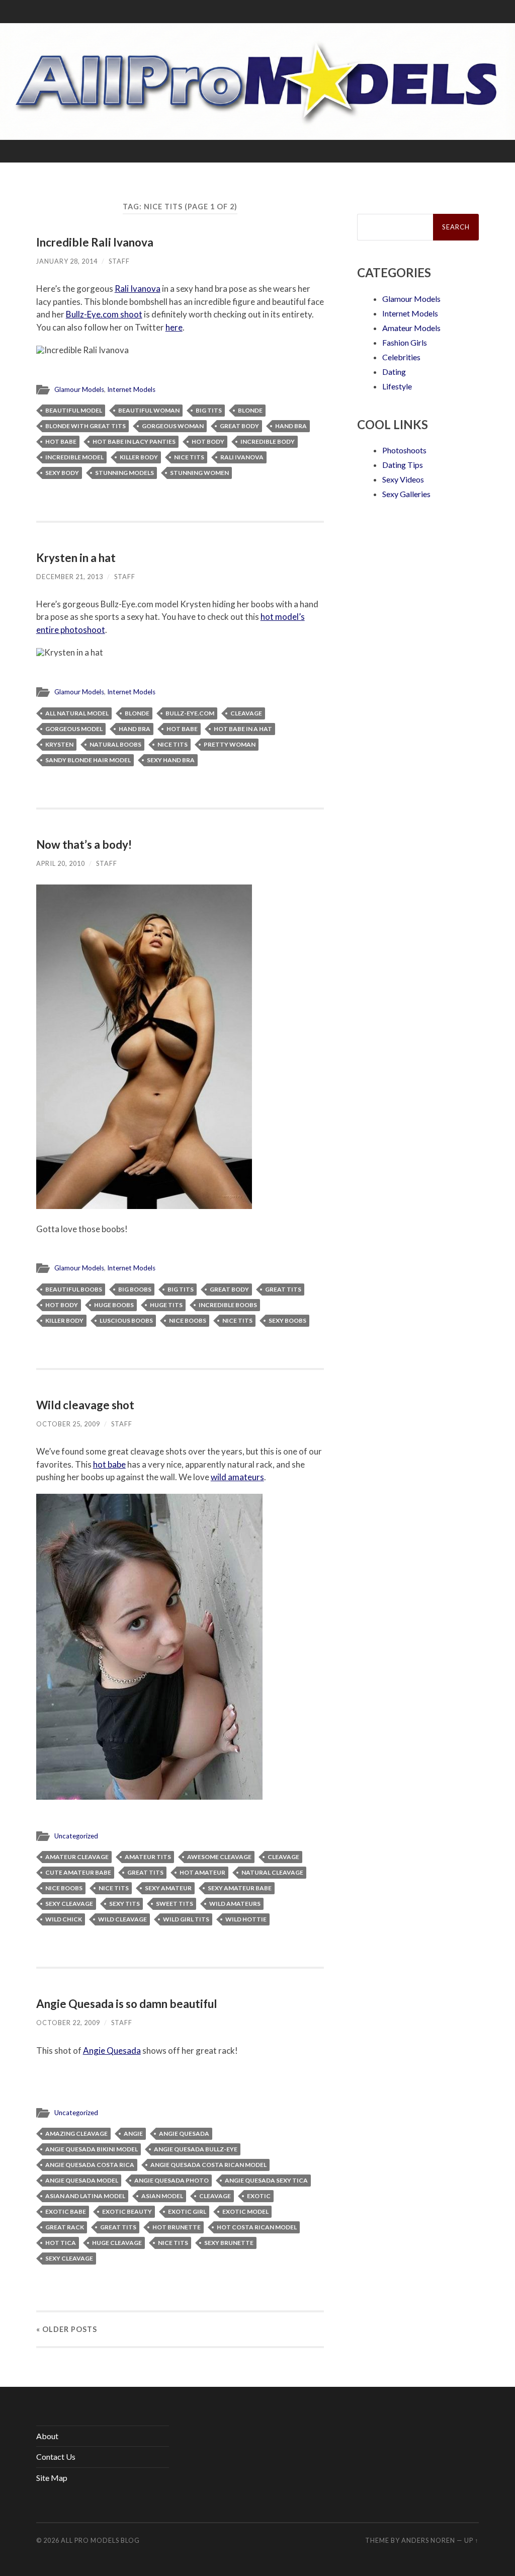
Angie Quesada (112, 2050)
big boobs (135, 1289)
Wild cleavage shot (85, 1405)
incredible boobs (228, 1305)
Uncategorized (76, 1836)
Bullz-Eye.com (190, 713)
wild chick (64, 1919)
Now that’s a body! (84, 844)
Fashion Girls (405, 342)
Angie (133, 2134)
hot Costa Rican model (257, 2227)
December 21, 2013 (70, 577)
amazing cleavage (76, 2134)
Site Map (52, 2478)
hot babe (61, 441)
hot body (208, 441)
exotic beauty (127, 2211)
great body (239, 426)
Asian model (162, 2196)
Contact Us (56, 2457)
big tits (209, 410)
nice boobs (188, 1320)
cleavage (246, 713)
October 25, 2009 (68, 1424)
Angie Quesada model (82, 2180)
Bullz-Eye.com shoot (104, 314)
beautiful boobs (74, 1289)
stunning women (199, 473)
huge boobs (114, 1305)
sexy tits (124, 1904)
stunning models (124, 473)
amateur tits (148, 1857)
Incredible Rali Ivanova (95, 242)
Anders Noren (428, 2540)
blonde (250, 410)
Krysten (59, 744)
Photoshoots (404, 450)
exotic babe (66, 2211)
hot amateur (202, 1872)
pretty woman (230, 744)
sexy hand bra (171, 760)
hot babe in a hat (243, 729)
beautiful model (74, 410)
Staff (119, 261)
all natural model (77, 713)
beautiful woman (149, 410)
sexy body (62, 473)
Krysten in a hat (76, 558)
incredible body (268, 441)
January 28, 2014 (67, 261)
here (174, 327)
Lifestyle (397, 386)
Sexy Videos (403, 479)
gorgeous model (74, 729)
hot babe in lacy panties (134, 441)
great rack (65, 2227)
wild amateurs (237, 1477)
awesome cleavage (219, 1857)
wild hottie (246, 1919)
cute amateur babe (78, 1872)
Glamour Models (79, 389)
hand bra (291, 426)
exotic (259, 2196)
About (47, 2436)
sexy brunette (229, 2243)
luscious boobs (126, 1320)
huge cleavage (117, 2243)
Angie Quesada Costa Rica (90, 2165)
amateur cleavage (77, 1857)
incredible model (74, 457)
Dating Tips (403, 465)
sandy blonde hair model (88, 760)
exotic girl (187, 2211)
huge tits (166, 1305)
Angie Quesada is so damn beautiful (127, 2004)
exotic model (245, 2211)
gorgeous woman (173, 426)
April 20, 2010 (61, 863)
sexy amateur (168, 1888)
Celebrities (401, 357)
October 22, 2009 (68, 2023)
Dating (394, 372)
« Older (67, 2329)
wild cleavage (122, 1919)
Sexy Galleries (406, 494)
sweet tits (175, 1904)
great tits (283, 1289)
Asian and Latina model (85, 2196)
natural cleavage (272, 1872)
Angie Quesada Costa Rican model (208, 2165)
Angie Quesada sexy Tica (266, 2180)
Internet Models (131, 389)
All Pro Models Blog (100, 2540)
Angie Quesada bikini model (92, 2149)
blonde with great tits (85, 426)
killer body (139, 457)
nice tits (189, 457)
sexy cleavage (69, 1904)
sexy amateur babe (240, 1888)
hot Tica (61, 2243)
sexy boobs (287, 1320)
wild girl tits (186, 1919)
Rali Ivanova (138, 289)
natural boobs (115, 744)
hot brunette (177, 2227)
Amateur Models (411, 328)
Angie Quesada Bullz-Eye (196, 2149)
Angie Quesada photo (171, 2180)
